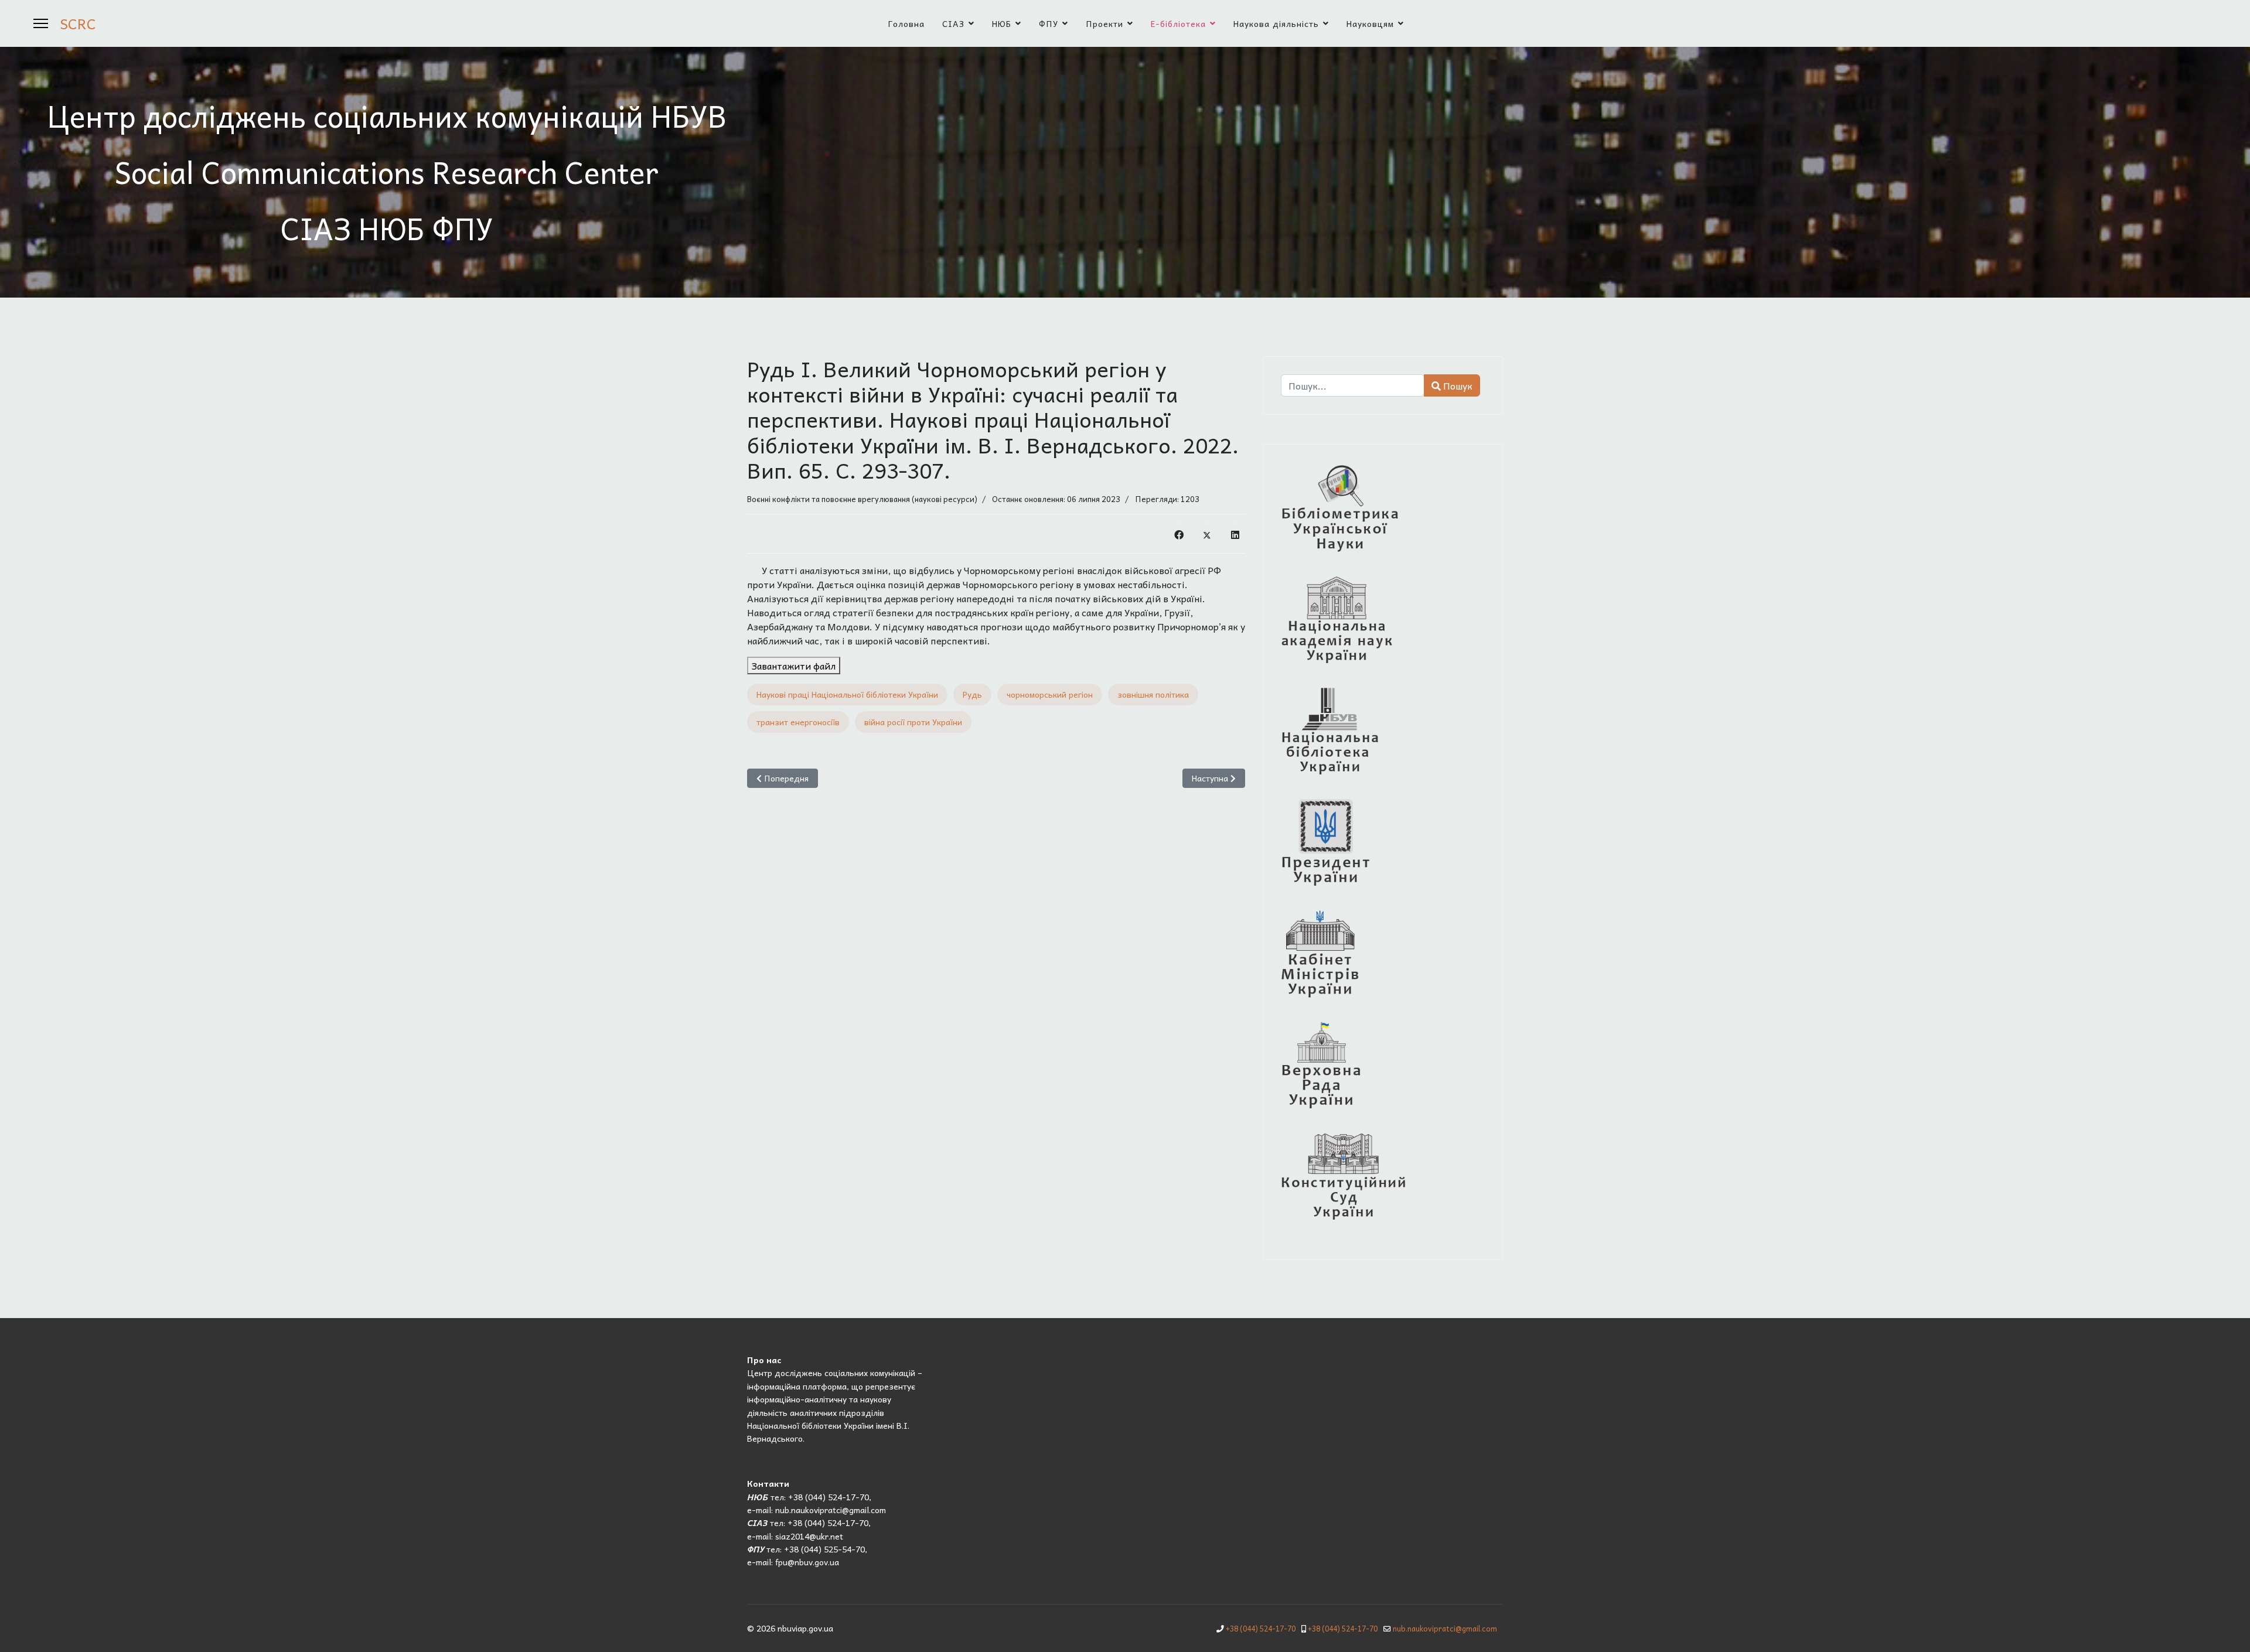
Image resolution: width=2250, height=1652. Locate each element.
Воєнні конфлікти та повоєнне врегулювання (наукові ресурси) (862, 499)
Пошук (1457, 385)
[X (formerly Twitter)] (1207, 534)
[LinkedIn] (1235, 534)
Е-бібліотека (1178, 23)
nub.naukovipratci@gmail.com (1445, 1629)
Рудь (972, 694)
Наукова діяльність (1276, 23)
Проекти (1104, 23)
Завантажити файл (794, 665)
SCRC (78, 23)
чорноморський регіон (1050, 694)
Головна (906, 23)
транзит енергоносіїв (798, 722)
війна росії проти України (913, 722)
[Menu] (41, 23)
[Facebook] (1179, 534)
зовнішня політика (1153, 694)
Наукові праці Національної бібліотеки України (847, 694)
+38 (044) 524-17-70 (1261, 1629)
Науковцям (1370, 23)
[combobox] (1353, 385)
